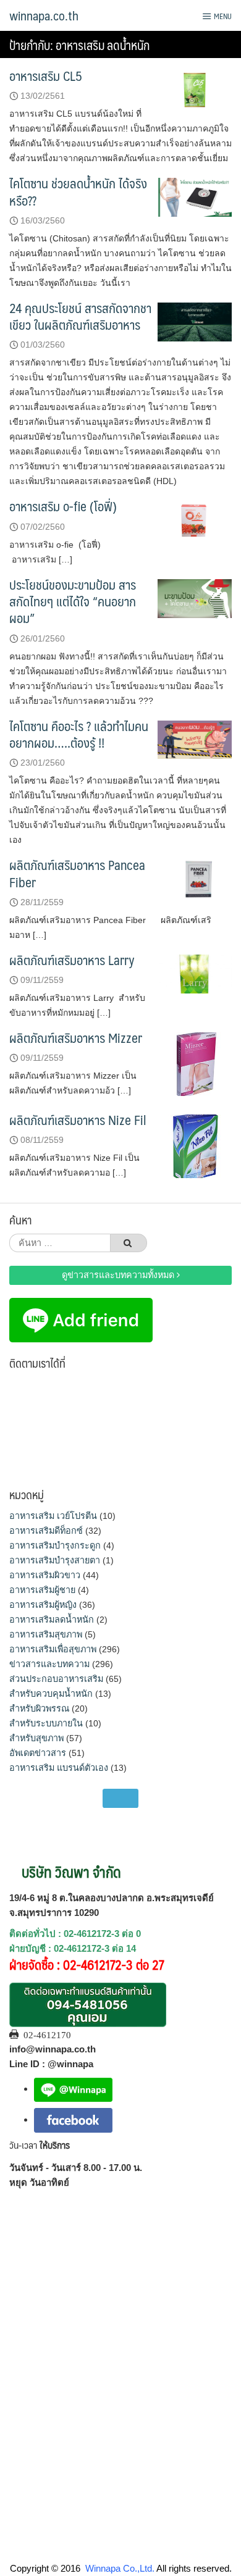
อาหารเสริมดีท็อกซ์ (46, 1531)
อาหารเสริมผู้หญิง (43, 1605)
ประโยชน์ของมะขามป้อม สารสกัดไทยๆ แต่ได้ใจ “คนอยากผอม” (73, 601)
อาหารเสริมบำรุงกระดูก (55, 1545)
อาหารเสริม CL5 (46, 76)
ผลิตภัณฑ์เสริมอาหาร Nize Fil (78, 1120)
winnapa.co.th (44, 15)
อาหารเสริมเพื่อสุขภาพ (53, 1649)
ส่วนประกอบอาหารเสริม (56, 1679)
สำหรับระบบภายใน (46, 1723)
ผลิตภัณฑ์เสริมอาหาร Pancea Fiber (77, 873)
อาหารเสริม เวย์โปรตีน (53, 1516)
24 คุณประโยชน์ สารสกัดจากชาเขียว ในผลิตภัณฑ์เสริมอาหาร (80, 316)
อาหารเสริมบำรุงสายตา (55, 1560)
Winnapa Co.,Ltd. (120, 2568)
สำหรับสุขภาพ (36, 1738)
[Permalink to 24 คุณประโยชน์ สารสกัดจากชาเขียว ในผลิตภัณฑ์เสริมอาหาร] (195, 321)
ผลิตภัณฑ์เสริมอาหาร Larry (72, 960)
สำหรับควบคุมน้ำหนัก (51, 1694)
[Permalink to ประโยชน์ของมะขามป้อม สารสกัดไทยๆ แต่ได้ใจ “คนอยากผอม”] (195, 597)
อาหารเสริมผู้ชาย (42, 1590)
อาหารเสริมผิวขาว (45, 1575)
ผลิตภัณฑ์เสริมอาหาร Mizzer (76, 1038)
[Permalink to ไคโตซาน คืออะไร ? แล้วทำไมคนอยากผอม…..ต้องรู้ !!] (195, 739)
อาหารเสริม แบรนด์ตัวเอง (59, 1768)
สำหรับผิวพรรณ (39, 1708)
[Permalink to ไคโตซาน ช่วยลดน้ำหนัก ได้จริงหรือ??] (195, 197)
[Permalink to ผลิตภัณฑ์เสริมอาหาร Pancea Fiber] (195, 878)
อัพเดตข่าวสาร (38, 1753)
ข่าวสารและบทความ (49, 1664)
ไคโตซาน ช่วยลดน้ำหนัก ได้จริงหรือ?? (78, 191)
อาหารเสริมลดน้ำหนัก (52, 1620)
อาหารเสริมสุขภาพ (46, 1634)
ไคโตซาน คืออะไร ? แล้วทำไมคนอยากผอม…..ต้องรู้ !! (79, 734)
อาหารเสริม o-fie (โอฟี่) (63, 506)
